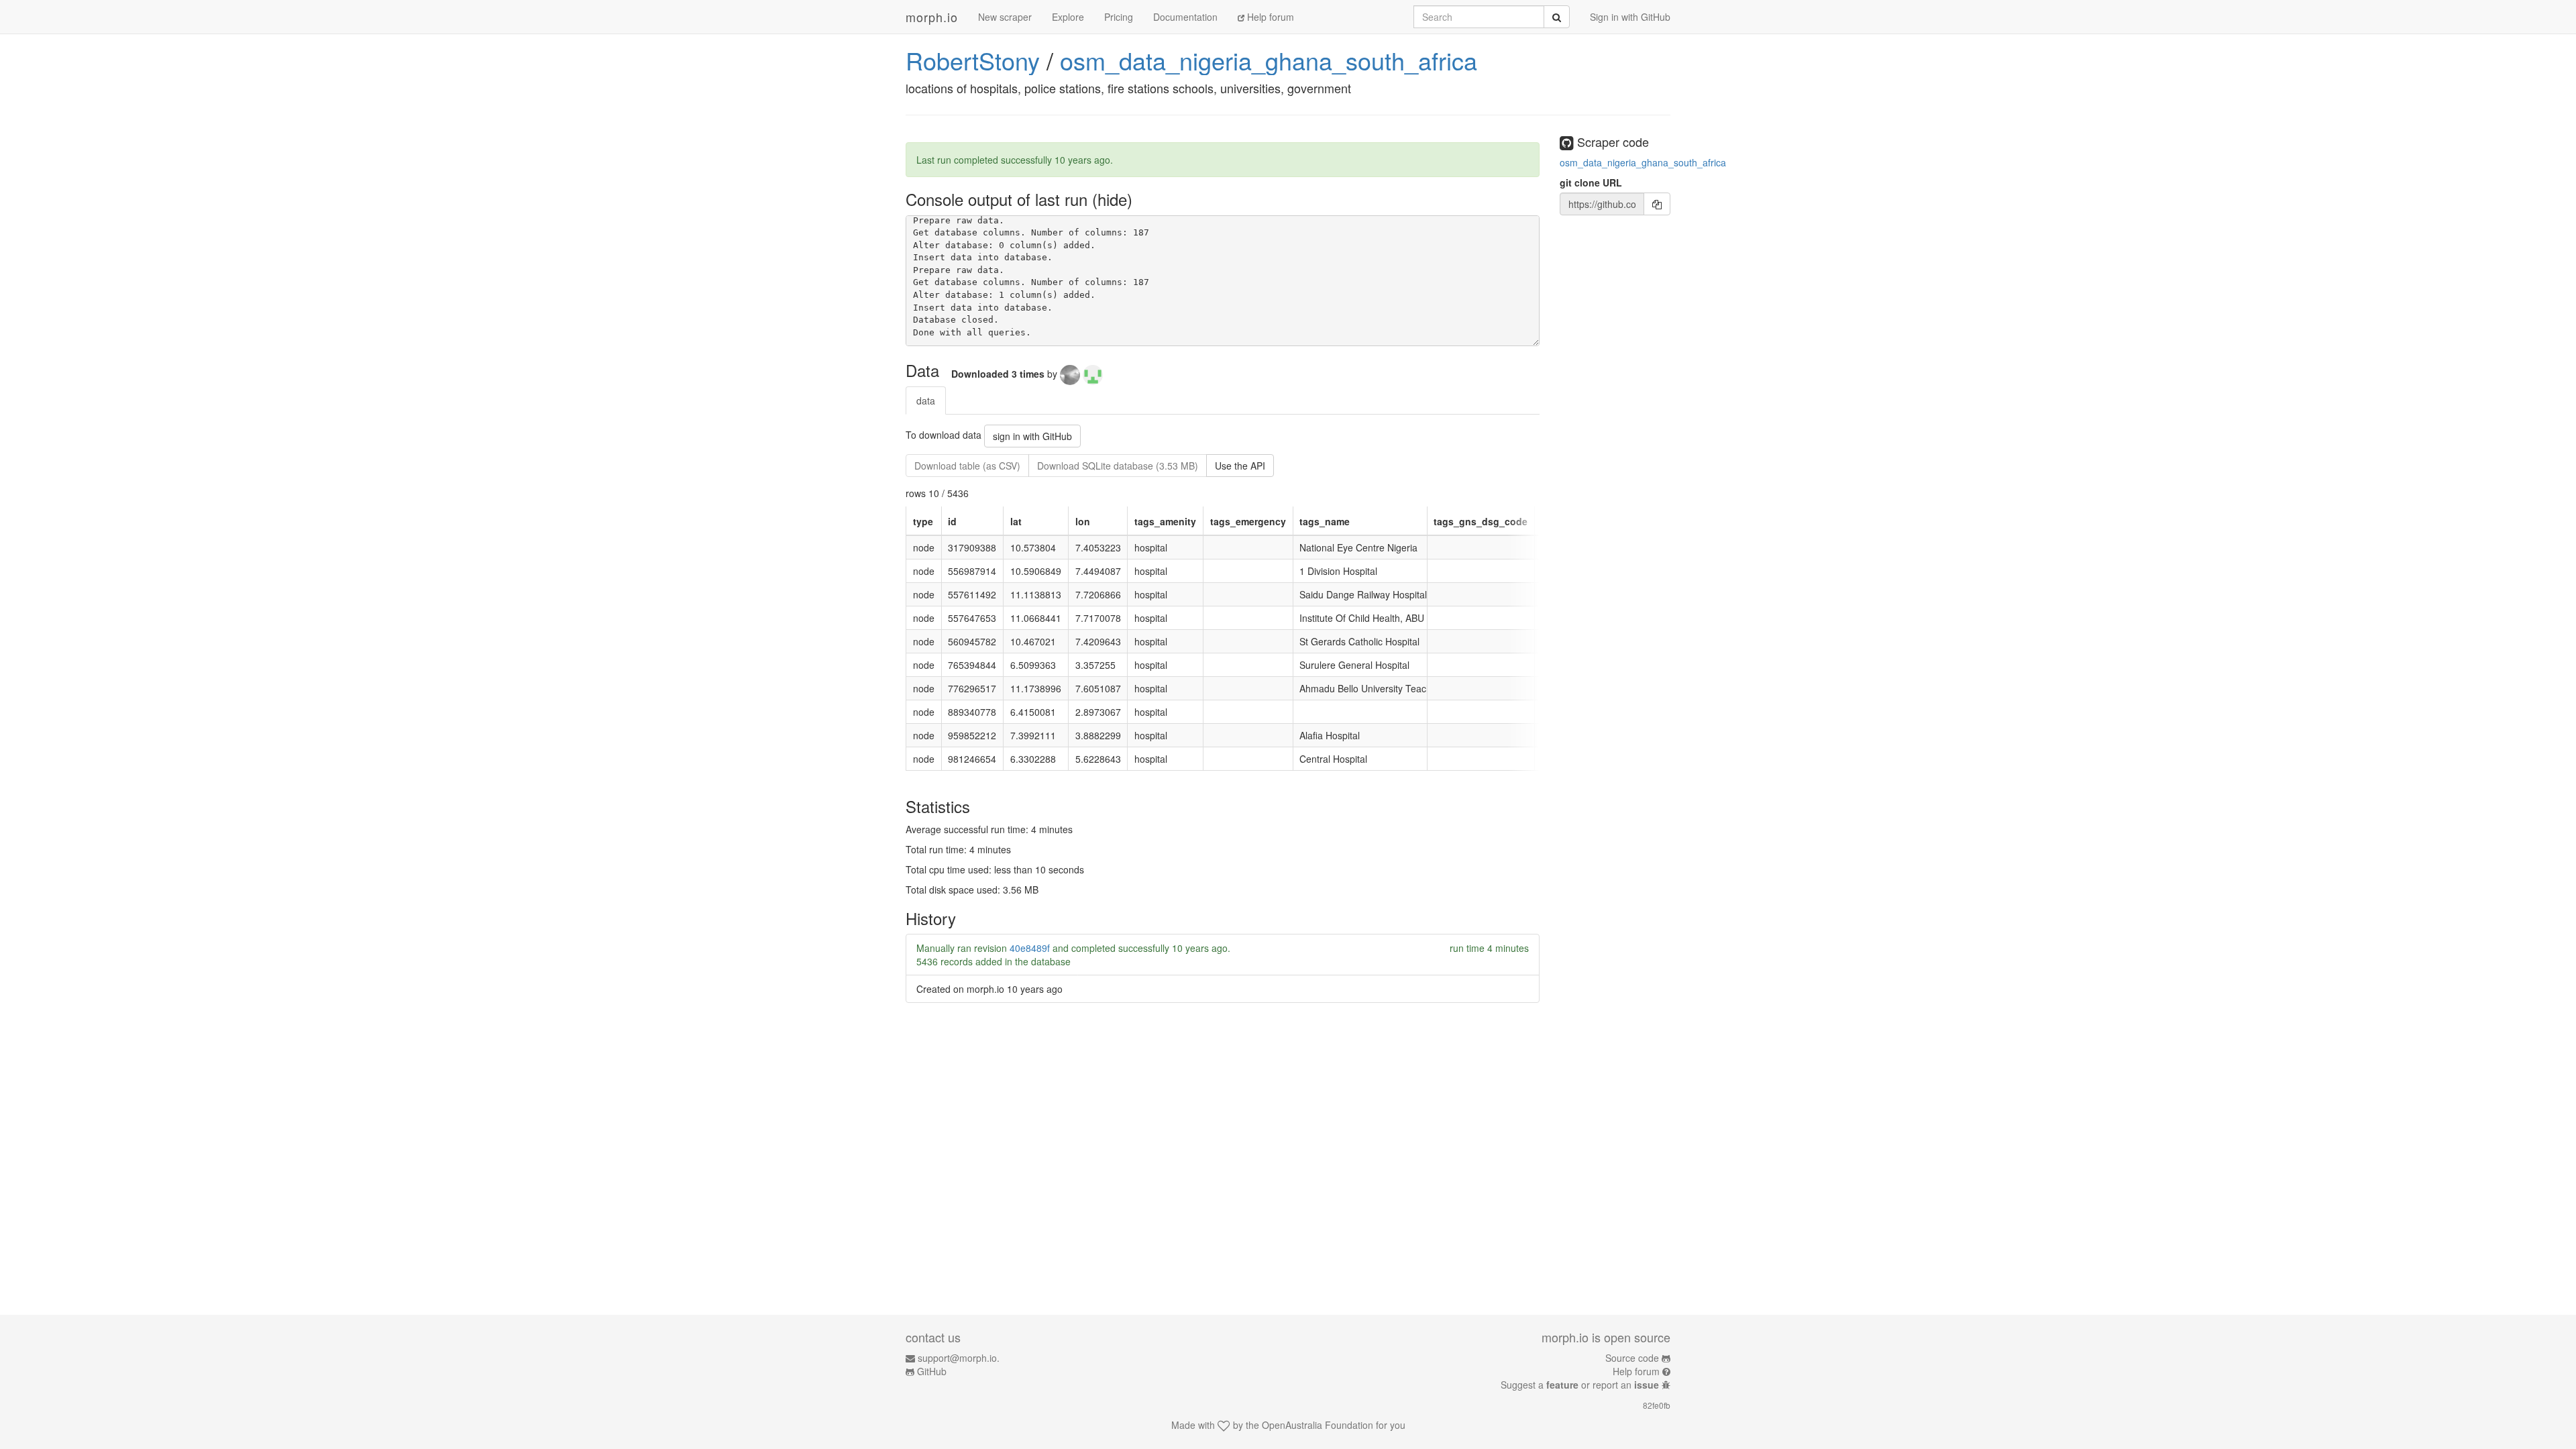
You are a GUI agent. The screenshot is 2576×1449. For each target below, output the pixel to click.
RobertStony (973, 60)
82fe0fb (1657, 1405)
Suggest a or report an (1580, 1385)
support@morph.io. (959, 1358)
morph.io (932, 17)
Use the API (1240, 466)
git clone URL (1591, 182)
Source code (1632, 1358)
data (926, 400)
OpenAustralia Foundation (1318, 1425)
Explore (1068, 17)
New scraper (1005, 17)
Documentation (1185, 17)
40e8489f (1030, 948)
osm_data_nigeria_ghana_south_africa (1269, 60)
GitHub (932, 1371)
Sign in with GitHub (1630, 17)
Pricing (1119, 17)
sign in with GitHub (1032, 436)
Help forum (1269, 17)
